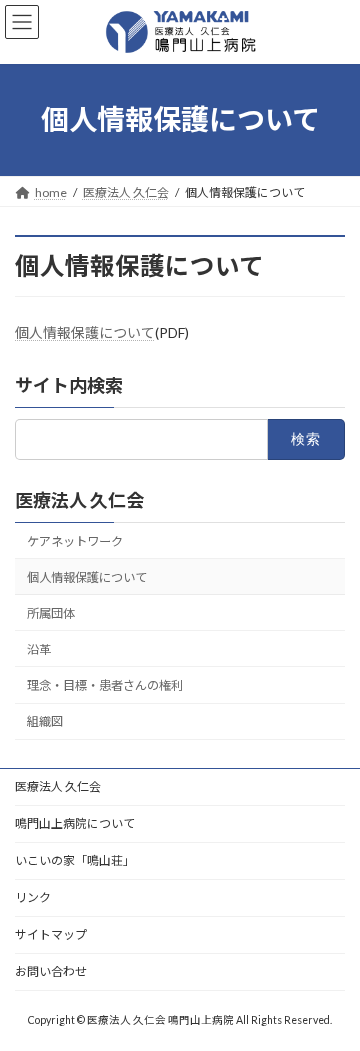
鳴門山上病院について (75, 823)
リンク (33, 897)
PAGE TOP (331, 998)
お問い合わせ (51, 971)
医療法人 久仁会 (79, 500)
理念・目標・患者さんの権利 (105, 685)
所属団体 (51, 613)
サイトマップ (51, 934)
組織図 (45, 721)
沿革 (39, 649)
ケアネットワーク (75, 541)
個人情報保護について (85, 332)
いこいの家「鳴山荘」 (75, 860)
